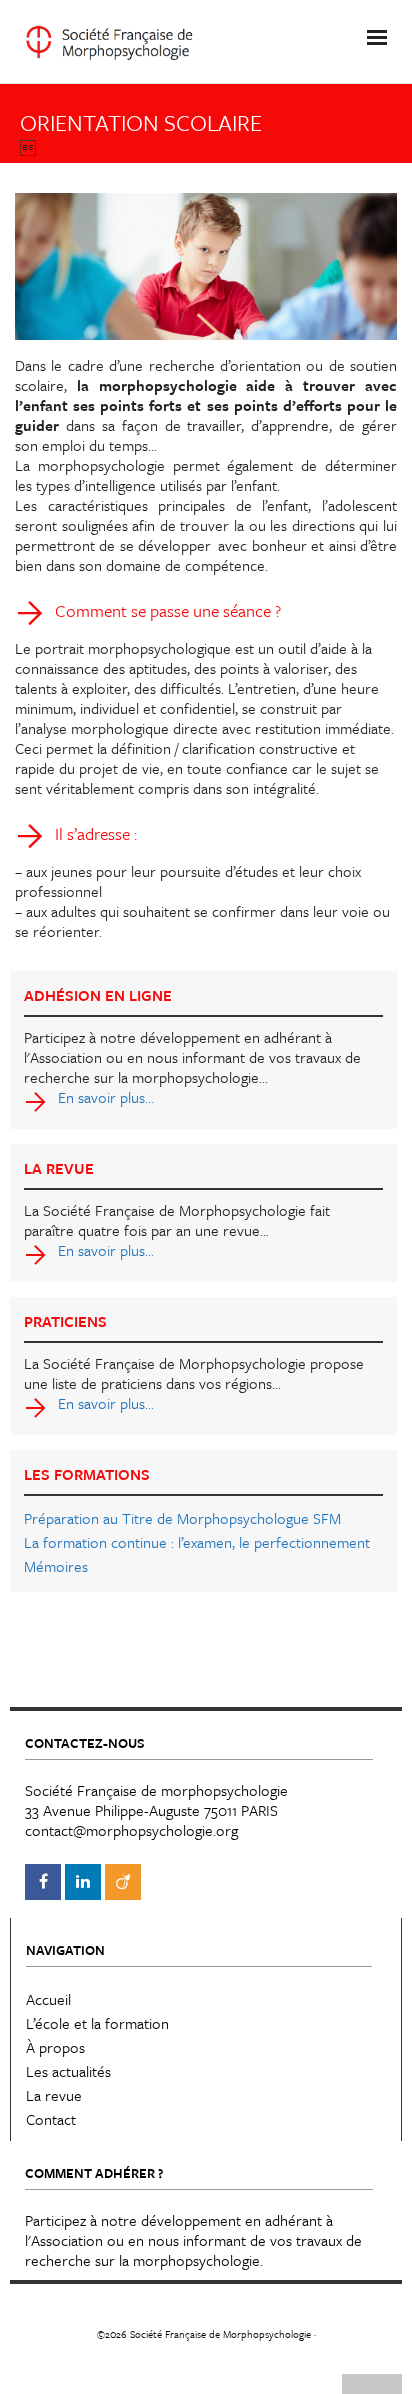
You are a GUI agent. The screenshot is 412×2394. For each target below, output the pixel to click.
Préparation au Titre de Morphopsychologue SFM (182, 1518)
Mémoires (56, 1566)
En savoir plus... (106, 1097)
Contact (51, 2119)
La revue (54, 2095)
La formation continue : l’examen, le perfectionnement (197, 1542)
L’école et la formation (97, 2023)
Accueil (48, 1999)
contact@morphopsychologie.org (131, 1830)
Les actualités (68, 2071)
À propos (55, 2047)
